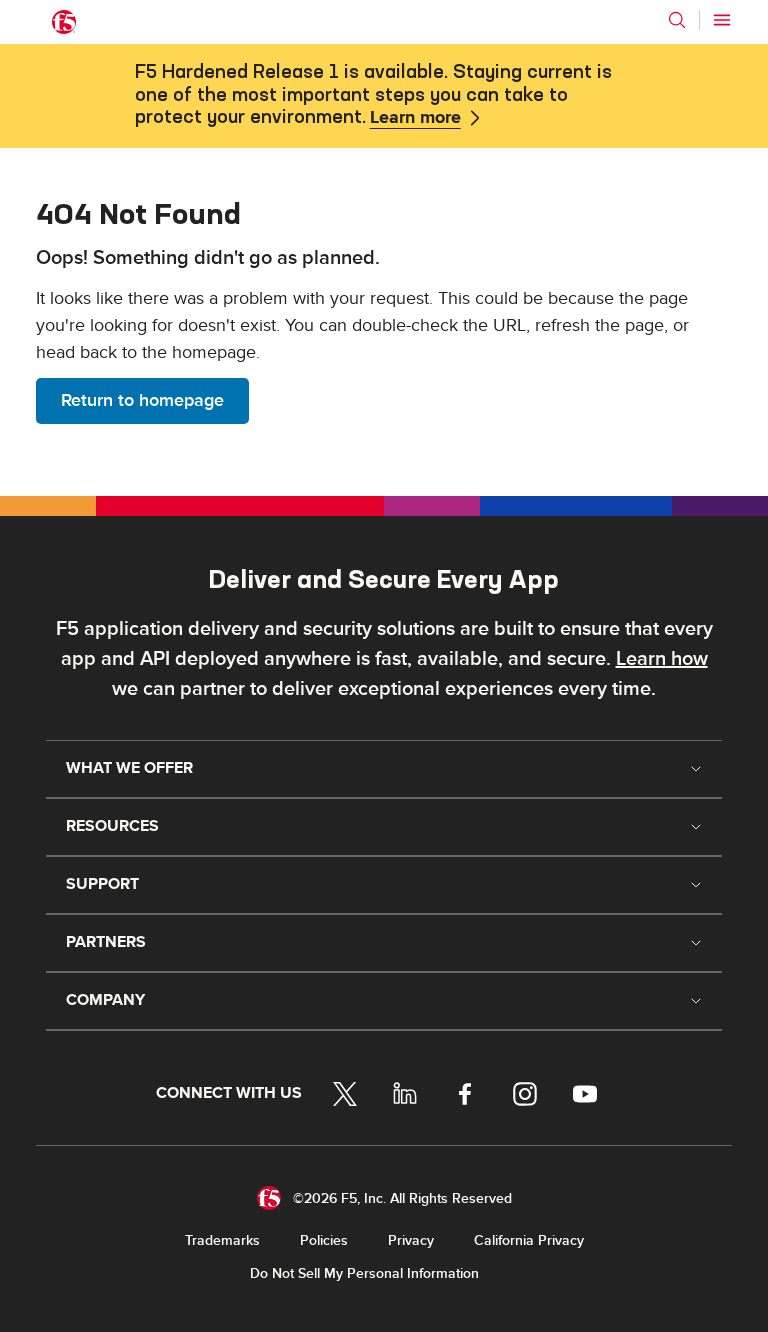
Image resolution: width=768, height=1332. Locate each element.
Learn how (662, 659)
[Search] (677, 20)
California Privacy (529, 1240)
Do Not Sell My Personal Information (364, 1273)
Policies (324, 1240)
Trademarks (222, 1240)
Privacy (411, 1240)
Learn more (415, 118)
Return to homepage (142, 400)
